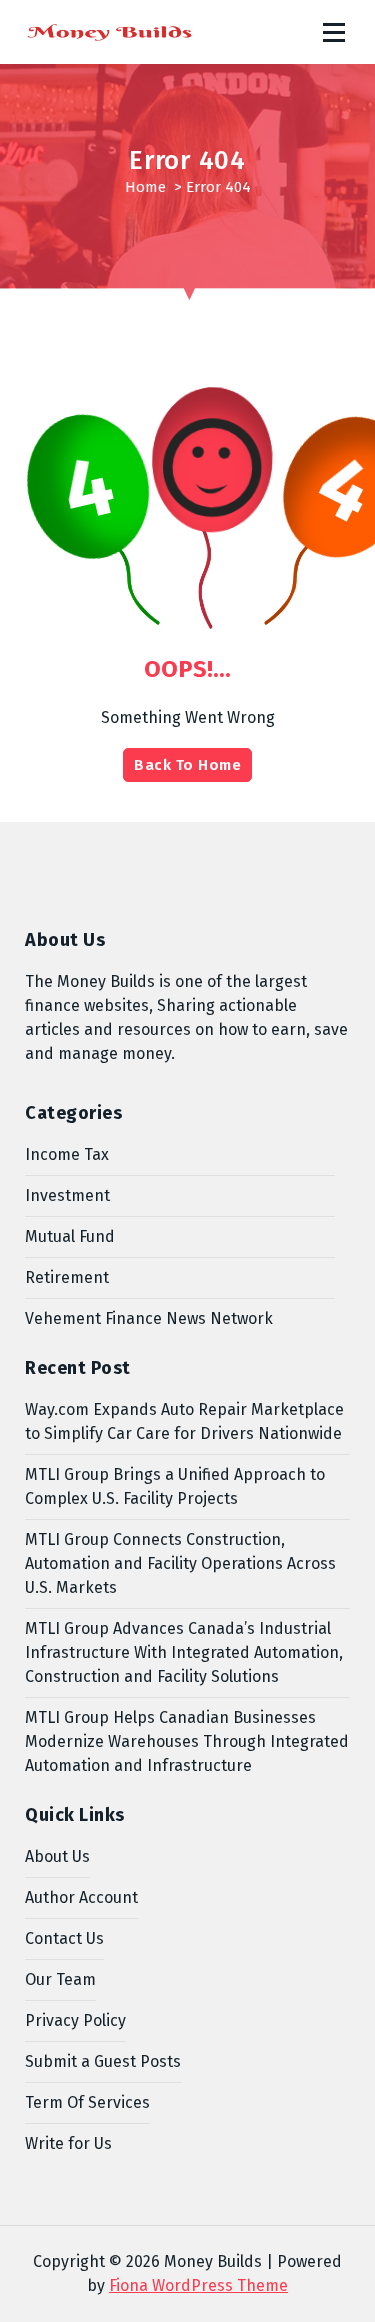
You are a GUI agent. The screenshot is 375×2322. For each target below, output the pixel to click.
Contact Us (64, 1938)
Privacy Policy (75, 2020)
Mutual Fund (70, 1236)
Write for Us (68, 2143)
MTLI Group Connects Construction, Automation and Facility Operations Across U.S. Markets (180, 1563)
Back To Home (187, 765)
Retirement (67, 1277)
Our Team (60, 1979)
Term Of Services (87, 2102)
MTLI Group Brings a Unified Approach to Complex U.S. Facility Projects (175, 1486)
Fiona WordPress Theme (198, 2285)
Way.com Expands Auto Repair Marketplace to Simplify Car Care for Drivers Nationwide (184, 1421)
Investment (67, 1195)
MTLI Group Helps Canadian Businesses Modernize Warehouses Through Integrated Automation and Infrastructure (187, 1741)
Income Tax (67, 1154)
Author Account (81, 1897)
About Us (57, 1856)
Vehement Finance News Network (149, 1318)
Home (145, 187)
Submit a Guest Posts (103, 2061)
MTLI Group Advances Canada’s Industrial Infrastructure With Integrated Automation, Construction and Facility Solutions (184, 1652)
